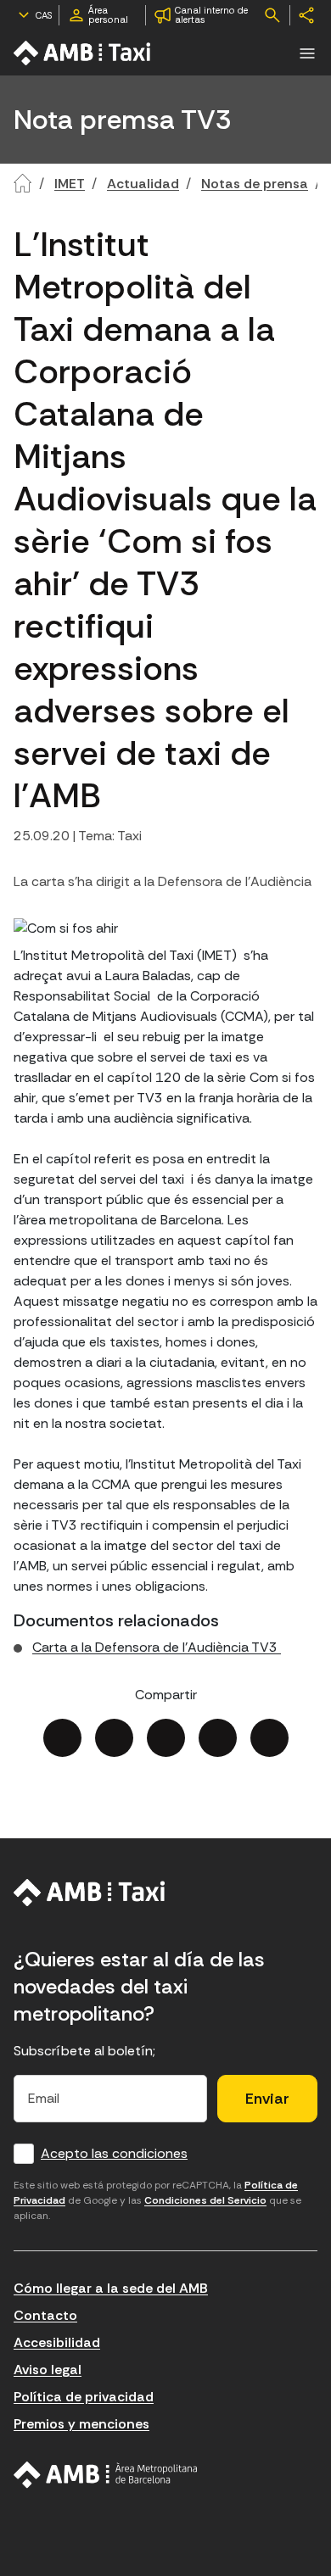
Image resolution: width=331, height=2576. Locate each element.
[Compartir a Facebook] (62, 1738)
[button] (307, 53)
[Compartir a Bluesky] (218, 1738)
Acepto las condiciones (114, 2153)
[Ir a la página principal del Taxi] (83, 53)
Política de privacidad (84, 2397)
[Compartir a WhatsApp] (269, 1738)
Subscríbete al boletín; (84, 2051)
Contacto (45, 2315)
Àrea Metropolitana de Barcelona (106, 2475)
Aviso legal (48, 2370)
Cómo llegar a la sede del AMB (111, 2288)
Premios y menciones (81, 2424)
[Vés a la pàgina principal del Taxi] (90, 1893)
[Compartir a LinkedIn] (166, 1738)
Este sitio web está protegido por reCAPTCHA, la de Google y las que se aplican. (157, 2200)
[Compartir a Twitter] (114, 1738)
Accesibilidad (57, 2342)
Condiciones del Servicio (205, 2200)
